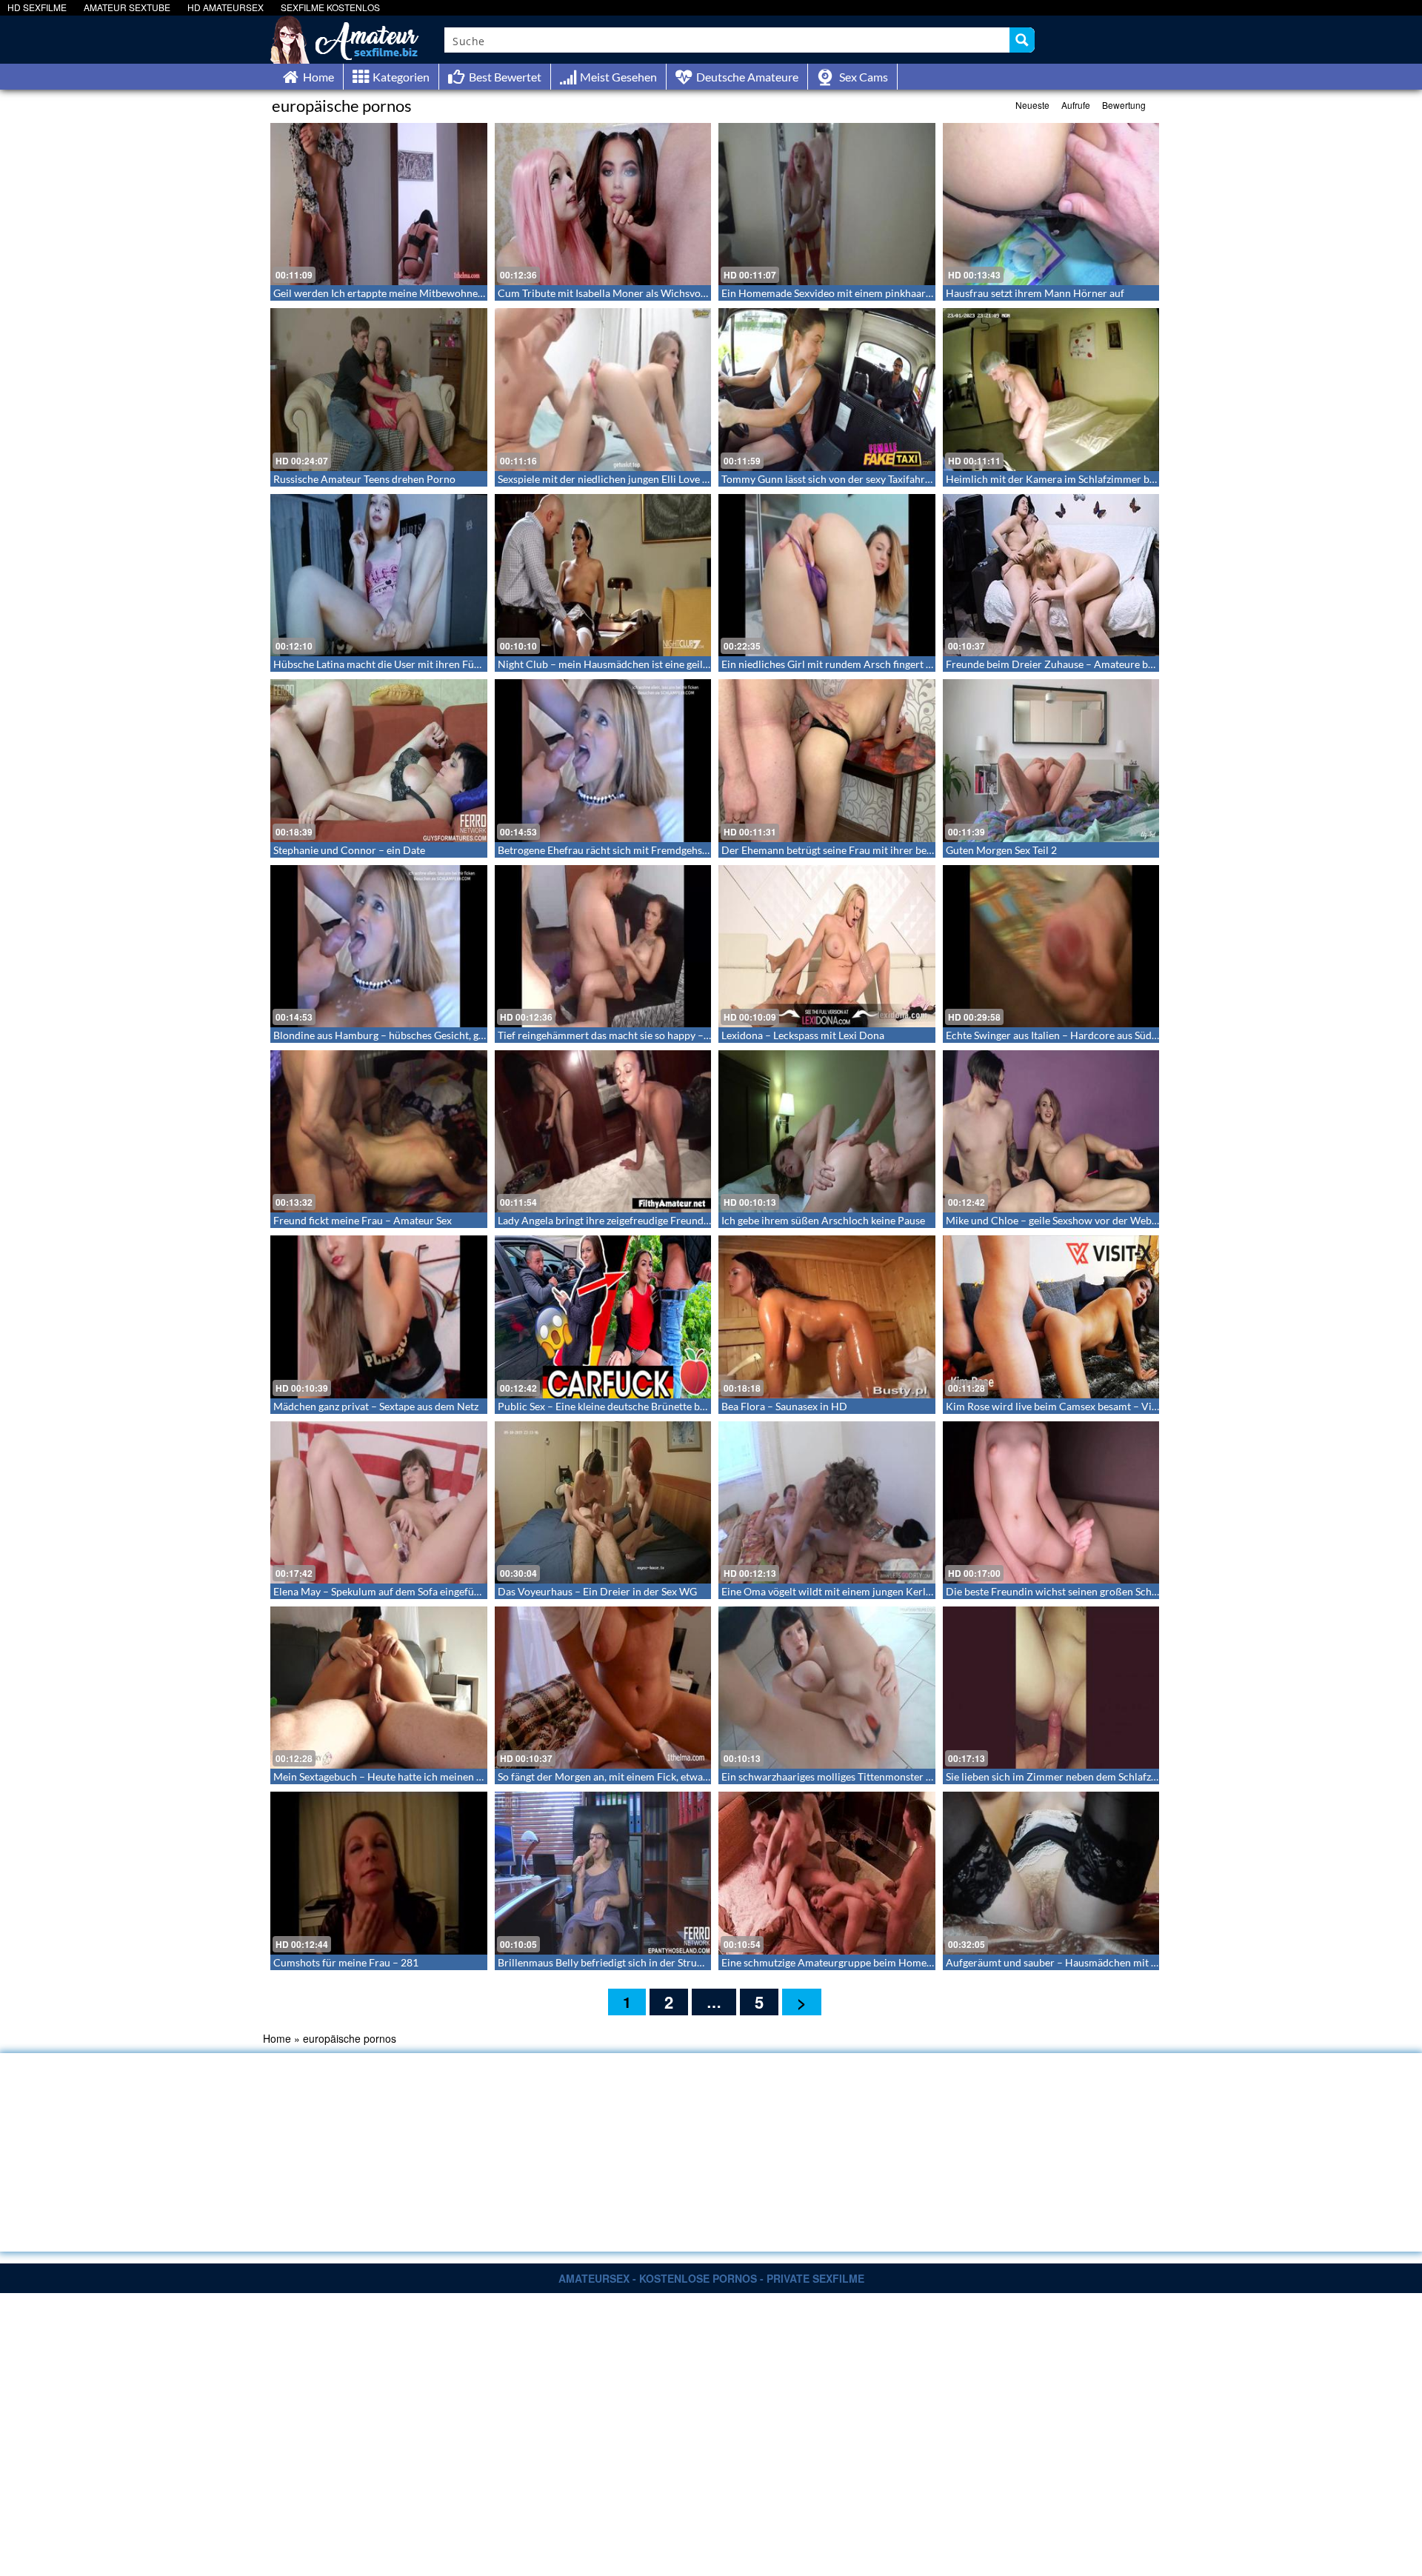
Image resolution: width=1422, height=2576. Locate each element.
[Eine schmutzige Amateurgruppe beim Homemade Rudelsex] (827, 1873)
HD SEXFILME (37, 7)
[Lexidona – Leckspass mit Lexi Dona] (827, 946)
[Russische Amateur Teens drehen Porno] (379, 389)
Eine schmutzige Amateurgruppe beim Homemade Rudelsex (858, 1962)
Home (277, 2038)
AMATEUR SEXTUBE (127, 7)
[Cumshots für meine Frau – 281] (379, 1873)
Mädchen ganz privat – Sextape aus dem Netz (376, 1406)
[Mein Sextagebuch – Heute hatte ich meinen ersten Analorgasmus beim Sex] (379, 1688)
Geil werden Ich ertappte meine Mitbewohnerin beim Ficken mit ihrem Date (447, 293)
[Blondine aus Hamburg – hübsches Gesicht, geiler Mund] (379, 946)
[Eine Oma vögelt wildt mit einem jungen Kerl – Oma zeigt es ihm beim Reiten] (827, 1502)
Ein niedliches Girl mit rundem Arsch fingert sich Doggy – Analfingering (885, 664)
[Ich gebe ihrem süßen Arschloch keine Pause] (827, 1131)
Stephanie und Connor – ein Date (349, 850)
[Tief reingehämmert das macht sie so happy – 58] (603, 946)
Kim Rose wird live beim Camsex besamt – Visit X (1059, 1406)
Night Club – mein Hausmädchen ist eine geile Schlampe (626, 664)
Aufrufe (1076, 105)
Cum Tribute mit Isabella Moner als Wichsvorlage (611, 293)
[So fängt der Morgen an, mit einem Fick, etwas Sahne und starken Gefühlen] (603, 1688)
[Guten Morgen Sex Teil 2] (1051, 760)
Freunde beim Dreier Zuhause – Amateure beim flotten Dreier (1088, 664)
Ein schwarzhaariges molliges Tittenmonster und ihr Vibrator (861, 1776)
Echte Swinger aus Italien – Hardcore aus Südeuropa (1065, 1035)
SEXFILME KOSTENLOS (330, 7)
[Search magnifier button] (1022, 40)
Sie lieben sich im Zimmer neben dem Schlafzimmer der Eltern (1088, 1776)
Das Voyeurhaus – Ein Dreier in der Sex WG (597, 1591)
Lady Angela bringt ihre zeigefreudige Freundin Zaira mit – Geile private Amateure (686, 1220)
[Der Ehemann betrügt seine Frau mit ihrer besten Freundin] (827, 760)
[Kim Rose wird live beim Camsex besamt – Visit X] (1051, 1317)
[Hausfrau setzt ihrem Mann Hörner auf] (1051, 204)
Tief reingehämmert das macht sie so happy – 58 (608, 1035)
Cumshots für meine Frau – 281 (346, 1962)
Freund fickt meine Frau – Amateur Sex (363, 1220)
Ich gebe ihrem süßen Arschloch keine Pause (823, 1220)
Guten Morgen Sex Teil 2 (1001, 850)
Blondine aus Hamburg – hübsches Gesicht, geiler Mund (401, 1035)
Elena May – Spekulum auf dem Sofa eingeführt (381, 1591)
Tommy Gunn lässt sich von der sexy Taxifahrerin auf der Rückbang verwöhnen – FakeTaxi (925, 479)
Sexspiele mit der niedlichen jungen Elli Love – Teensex (622, 479)
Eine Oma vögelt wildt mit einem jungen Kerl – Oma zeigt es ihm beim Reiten (896, 1591)
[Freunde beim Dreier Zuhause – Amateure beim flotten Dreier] (1051, 575)
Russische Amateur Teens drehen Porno (364, 479)
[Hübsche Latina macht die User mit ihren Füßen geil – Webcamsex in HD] (379, 575)
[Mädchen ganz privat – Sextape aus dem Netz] (379, 1317)
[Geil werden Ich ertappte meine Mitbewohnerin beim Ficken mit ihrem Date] (379, 204)
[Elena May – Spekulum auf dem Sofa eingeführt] (379, 1502)
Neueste (1032, 105)
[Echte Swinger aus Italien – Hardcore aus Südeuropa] (1051, 946)
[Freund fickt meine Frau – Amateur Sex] (379, 1131)
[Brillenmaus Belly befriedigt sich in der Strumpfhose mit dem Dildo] (603, 1873)
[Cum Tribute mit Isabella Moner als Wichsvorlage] (603, 204)
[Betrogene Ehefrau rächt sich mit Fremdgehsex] (603, 760)
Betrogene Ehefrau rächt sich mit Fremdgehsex (605, 850)
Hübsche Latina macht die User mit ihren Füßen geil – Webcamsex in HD (440, 664)
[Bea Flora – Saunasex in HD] (827, 1317)
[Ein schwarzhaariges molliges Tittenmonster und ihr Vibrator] (827, 1688)
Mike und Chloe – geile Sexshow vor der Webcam (1058, 1220)
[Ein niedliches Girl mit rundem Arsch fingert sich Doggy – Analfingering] (827, 575)
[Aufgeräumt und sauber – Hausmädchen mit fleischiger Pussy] (1051, 1873)
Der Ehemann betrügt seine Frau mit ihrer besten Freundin (856, 850)
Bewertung (1124, 105)
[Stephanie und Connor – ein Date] (379, 760)
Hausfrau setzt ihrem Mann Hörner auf (1035, 293)
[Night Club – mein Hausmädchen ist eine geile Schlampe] (603, 575)
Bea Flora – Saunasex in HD (784, 1406)
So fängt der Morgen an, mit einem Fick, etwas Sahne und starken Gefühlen (668, 1776)
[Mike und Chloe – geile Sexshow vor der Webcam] (1051, 1131)
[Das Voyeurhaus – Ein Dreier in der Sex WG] (603, 1502)
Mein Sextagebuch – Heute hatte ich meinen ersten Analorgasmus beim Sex (445, 1776)
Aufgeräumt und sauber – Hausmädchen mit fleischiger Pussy (1086, 1962)
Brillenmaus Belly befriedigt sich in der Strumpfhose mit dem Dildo (651, 1962)
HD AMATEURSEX (226, 7)
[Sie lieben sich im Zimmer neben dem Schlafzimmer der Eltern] (1051, 1688)
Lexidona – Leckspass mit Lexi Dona (803, 1035)
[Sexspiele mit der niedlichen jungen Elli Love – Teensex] (603, 389)
